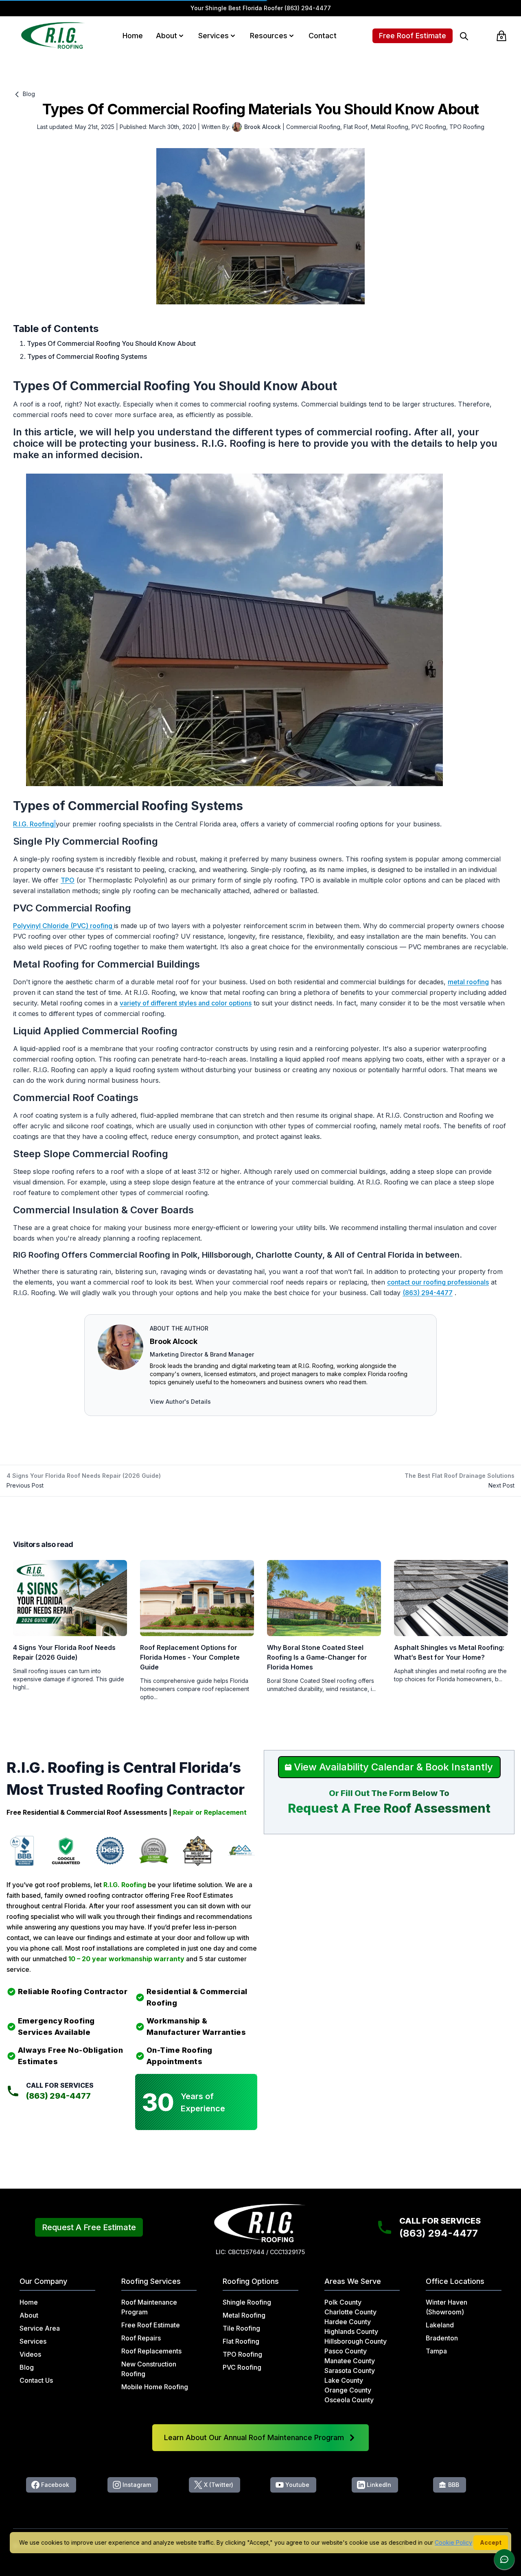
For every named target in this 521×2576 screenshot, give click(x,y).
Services (213, 36)
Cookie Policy (453, 2542)
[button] (181, 36)
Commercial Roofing (313, 127)
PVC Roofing (429, 127)
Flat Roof (356, 127)
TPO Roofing (467, 127)
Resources (269, 36)
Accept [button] (491, 2542)
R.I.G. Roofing (33, 824)
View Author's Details (180, 1402)
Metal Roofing (390, 127)
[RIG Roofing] (53, 36)
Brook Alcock (174, 1341)
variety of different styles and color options (186, 1003)
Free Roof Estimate (413, 36)
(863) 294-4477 (308, 8)
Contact (323, 36)
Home (133, 36)
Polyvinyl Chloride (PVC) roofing (63, 926)
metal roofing (468, 982)
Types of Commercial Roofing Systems (87, 356)
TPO (68, 880)
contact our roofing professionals (438, 1282)
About (166, 36)
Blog (28, 94)
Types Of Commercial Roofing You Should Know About (111, 343)
